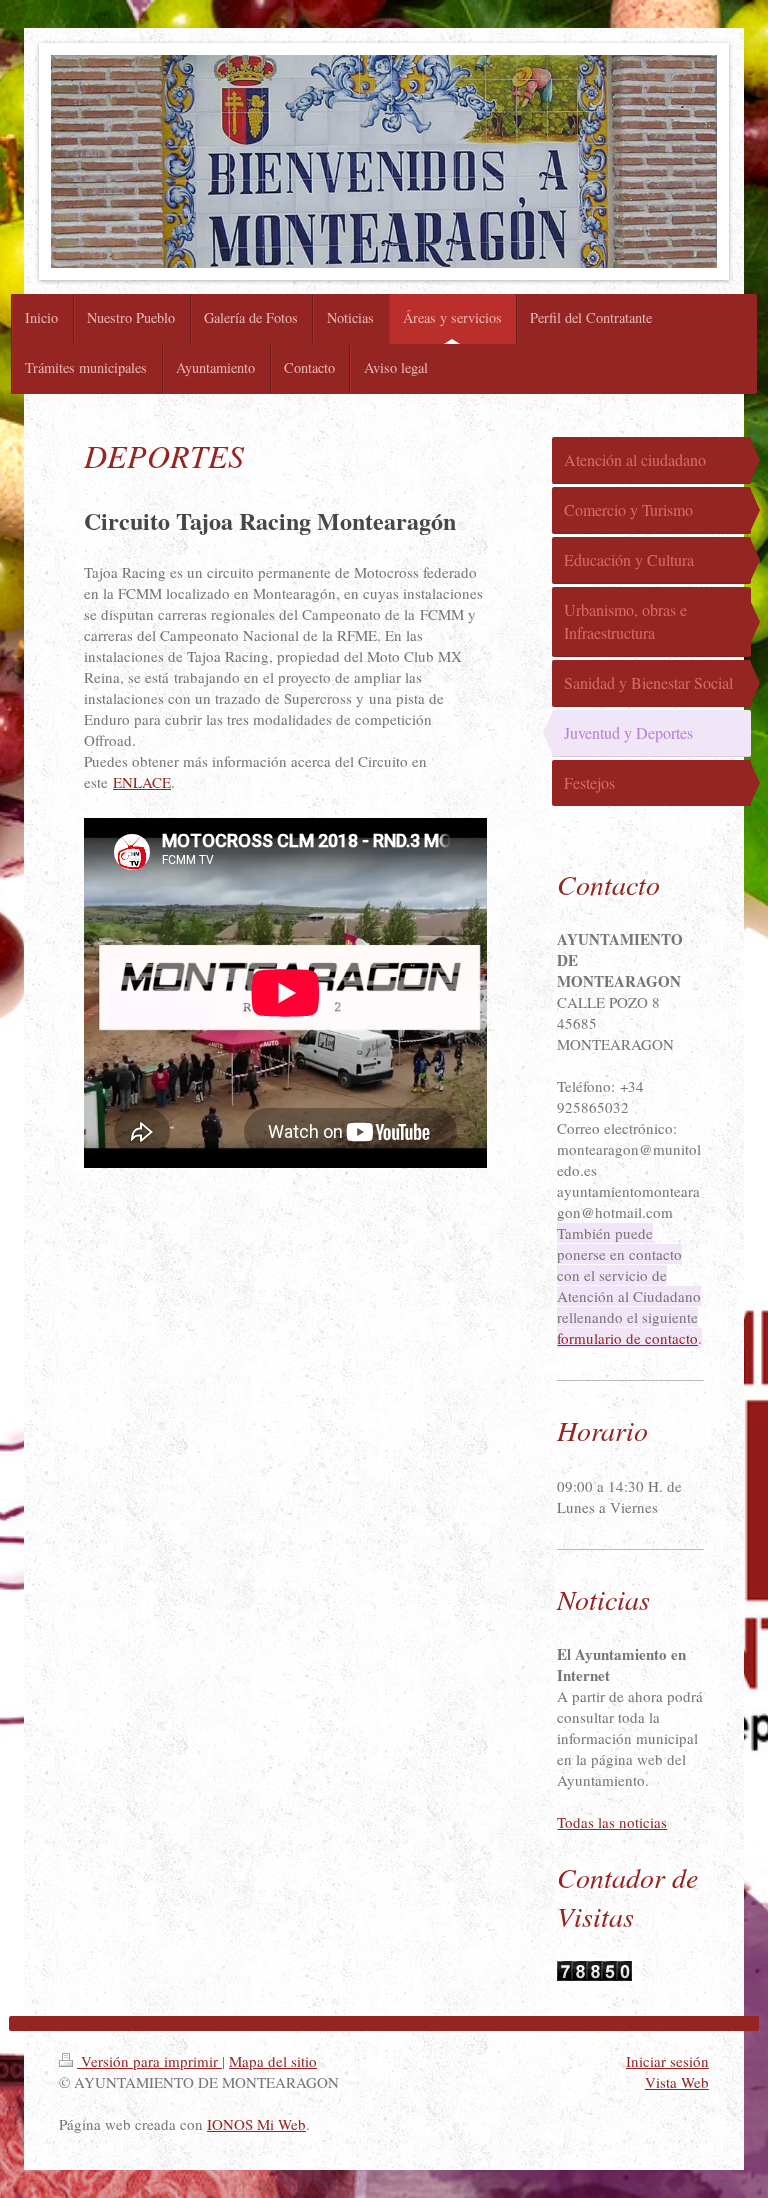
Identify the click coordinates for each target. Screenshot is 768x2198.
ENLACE (142, 782)
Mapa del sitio (273, 2061)
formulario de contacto (627, 1338)
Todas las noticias (612, 1822)
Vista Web (677, 2082)
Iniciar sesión (667, 2061)
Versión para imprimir (149, 2061)
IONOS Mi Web (256, 2124)
